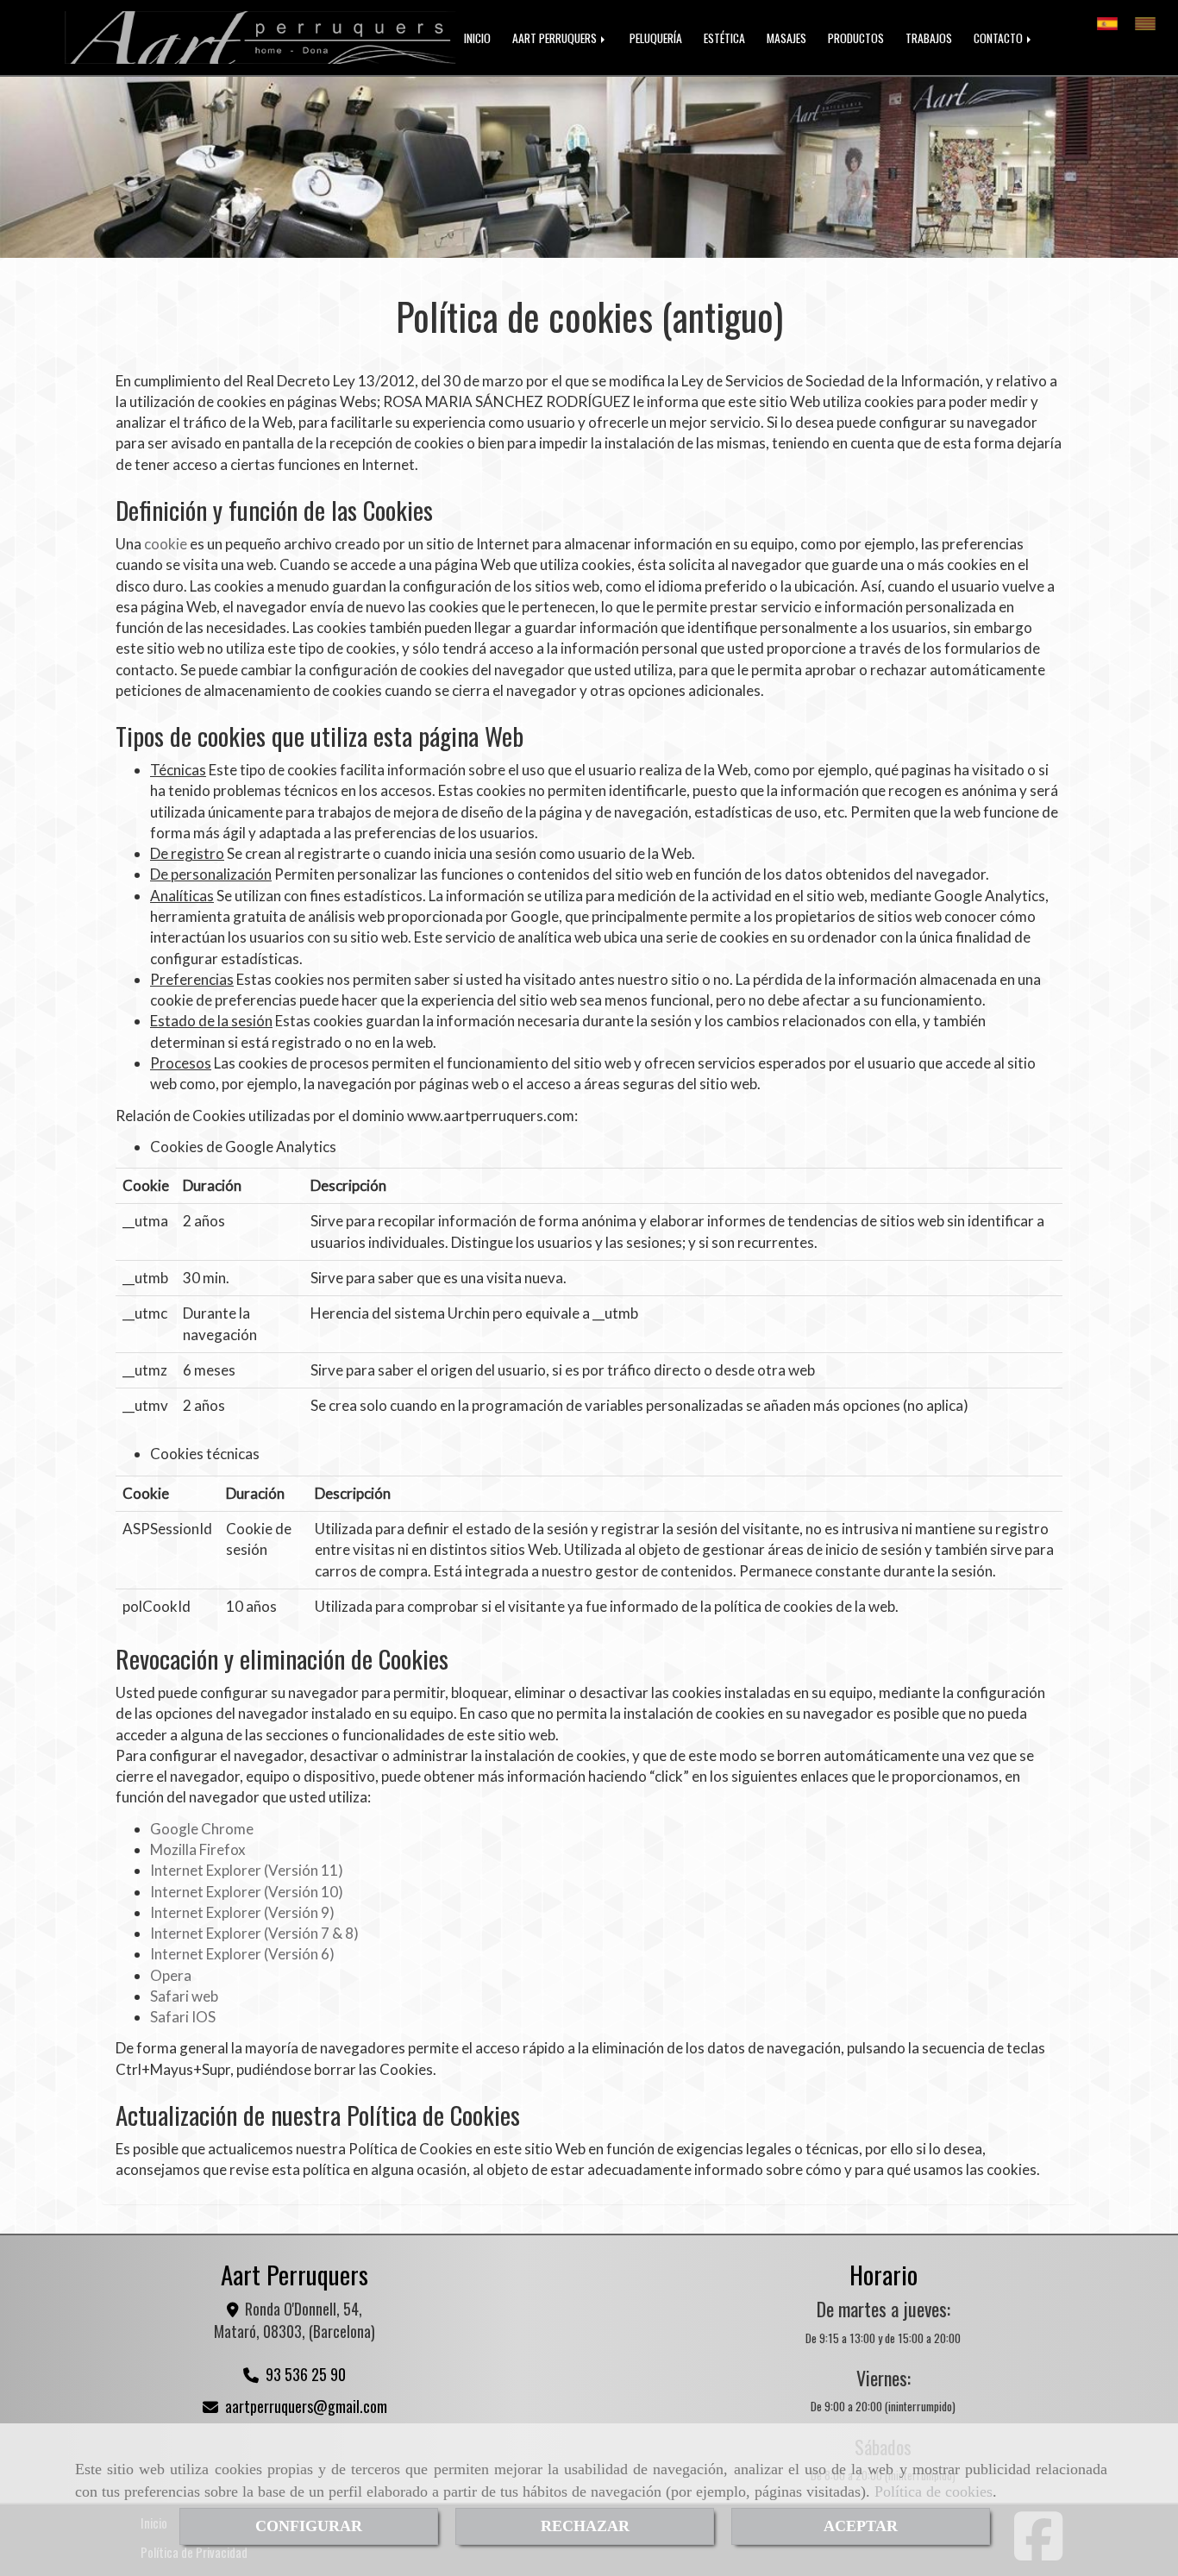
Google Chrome (202, 1829)
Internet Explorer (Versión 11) (247, 1870)
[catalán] (1150, 19)
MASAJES (786, 38)
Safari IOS (183, 2017)
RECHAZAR (585, 2526)
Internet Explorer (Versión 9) (242, 1912)
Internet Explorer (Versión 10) (247, 1892)
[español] (1112, 19)
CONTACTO (999, 38)
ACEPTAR (861, 2526)
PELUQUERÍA (656, 38)
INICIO (477, 38)
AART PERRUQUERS (556, 38)
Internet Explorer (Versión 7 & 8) (254, 1933)
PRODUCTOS (856, 38)
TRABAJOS (929, 38)
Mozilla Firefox (198, 1849)
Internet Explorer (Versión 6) (242, 1954)
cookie (166, 544)
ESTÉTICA (724, 38)
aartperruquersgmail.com (306, 2406)
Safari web (184, 1996)
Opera (171, 1975)
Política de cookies (934, 2491)
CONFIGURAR (309, 2526)
